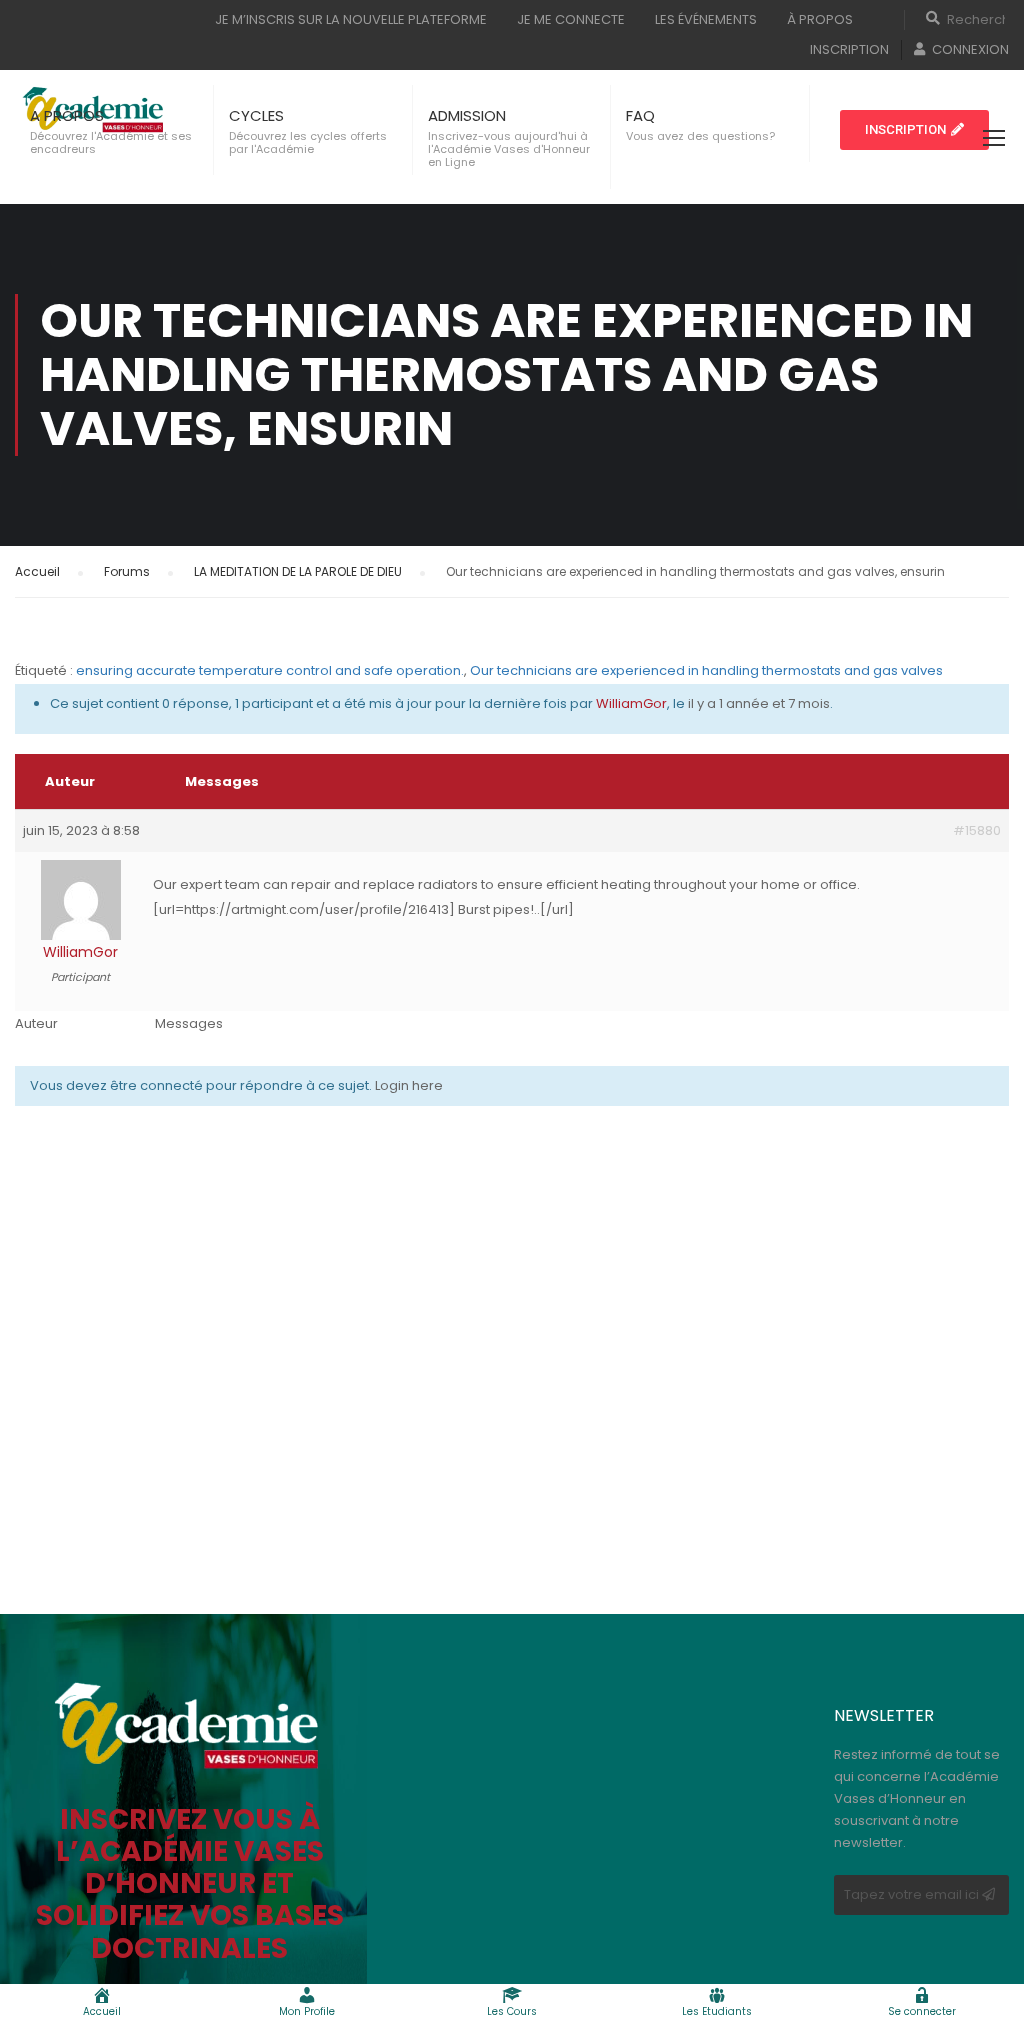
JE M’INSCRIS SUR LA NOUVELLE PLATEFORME (351, 19)
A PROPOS (67, 115)
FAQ (640, 115)
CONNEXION (970, 49)
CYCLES (256, 115)
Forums (127, 571)
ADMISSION (467, 115)
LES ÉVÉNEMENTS (706, 19)
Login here (409, 1085)
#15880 (977, 830)
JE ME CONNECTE (571, 19)
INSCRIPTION (849, 49)
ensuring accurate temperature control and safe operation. (270, 670)
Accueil (37, 571)
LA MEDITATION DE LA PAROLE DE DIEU (298, 571)
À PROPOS (820, 19)
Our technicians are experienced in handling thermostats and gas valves (706, 670)
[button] (914, 130)
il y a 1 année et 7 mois (759, 703)
